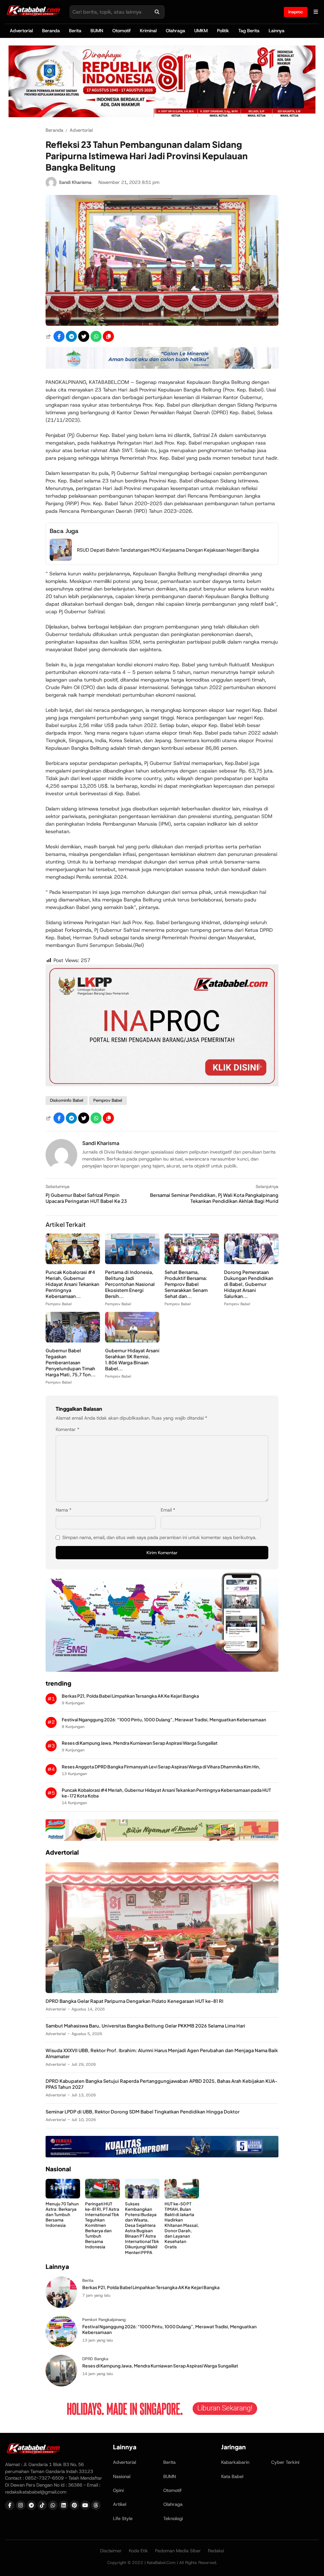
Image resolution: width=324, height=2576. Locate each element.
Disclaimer (111, 2551)
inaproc (296, 12)
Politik (223, 31)
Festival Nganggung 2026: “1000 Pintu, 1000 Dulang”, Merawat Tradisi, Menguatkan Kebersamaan (164, 1720)
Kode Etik (138, 2551)
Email (168, 1510)
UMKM (201, 31)
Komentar (68, 1429)
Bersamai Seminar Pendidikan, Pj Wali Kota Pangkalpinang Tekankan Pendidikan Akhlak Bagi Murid (214, 1198)
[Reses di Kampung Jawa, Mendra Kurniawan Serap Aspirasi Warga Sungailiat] (61, 2385)
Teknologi (173, 2518)
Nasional (122, 2476)
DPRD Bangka (95, 2359)
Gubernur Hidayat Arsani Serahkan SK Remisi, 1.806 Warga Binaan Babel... (132, 1359)
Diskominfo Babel (67, 1100)
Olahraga (175, 31)
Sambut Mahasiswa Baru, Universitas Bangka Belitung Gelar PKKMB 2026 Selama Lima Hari (145, 2026)
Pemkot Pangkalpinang (104, 2320)
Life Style (123, 2518)
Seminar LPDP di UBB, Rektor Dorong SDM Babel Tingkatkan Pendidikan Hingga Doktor (143, 2112)
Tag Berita (249, 31)
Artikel (120, 2504)
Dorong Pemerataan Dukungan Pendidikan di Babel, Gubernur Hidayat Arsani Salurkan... (249, 1284)
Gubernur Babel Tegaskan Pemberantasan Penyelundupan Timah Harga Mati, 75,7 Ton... (71, 1362)
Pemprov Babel (108, 1100)
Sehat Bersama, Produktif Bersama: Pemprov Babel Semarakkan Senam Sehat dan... (186, 1284)
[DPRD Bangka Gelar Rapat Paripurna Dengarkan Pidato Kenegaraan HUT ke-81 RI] (162, 1991)
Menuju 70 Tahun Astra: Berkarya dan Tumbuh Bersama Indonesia (62, 2214)
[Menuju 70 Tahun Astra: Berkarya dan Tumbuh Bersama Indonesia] (63, 2197)
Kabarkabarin (235, 2462)
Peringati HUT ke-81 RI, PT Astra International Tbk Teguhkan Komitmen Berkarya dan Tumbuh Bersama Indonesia (102, 2225)
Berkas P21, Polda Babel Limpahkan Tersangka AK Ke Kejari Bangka (130, 1696)
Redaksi (216, 2551)
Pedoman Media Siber (178, 2551)
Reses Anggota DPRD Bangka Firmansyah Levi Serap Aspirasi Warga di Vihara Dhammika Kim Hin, (161, 1767)
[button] (108, 336)
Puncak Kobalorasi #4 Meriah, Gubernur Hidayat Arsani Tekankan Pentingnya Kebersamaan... (72, 1284)
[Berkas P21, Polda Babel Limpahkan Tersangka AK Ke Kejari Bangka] (61, 2306)
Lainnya (277, 31)
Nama (64, 1510)
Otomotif (121, 31)
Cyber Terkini (285, 2462)
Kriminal (148, 31)
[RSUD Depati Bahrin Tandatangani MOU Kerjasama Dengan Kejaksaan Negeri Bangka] (61, 559)
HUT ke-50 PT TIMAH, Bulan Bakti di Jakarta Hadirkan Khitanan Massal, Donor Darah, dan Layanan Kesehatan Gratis (182, 2225)
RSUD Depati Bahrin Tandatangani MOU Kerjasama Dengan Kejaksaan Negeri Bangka (168, 550)
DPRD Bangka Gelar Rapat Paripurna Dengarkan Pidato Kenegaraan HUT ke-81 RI (134, 2001)
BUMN (97, 31)
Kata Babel (232, 2476)
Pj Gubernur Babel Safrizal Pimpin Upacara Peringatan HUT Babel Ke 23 (86, 1198)
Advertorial (21, 31)
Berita (75, 31)
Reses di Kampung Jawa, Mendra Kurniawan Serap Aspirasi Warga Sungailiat (140, 1743)
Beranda (51, 31)
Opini (118, 2490)
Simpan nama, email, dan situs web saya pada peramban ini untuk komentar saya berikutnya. (159, 1537)
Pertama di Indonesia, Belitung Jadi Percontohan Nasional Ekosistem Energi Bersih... (130, 1284)
